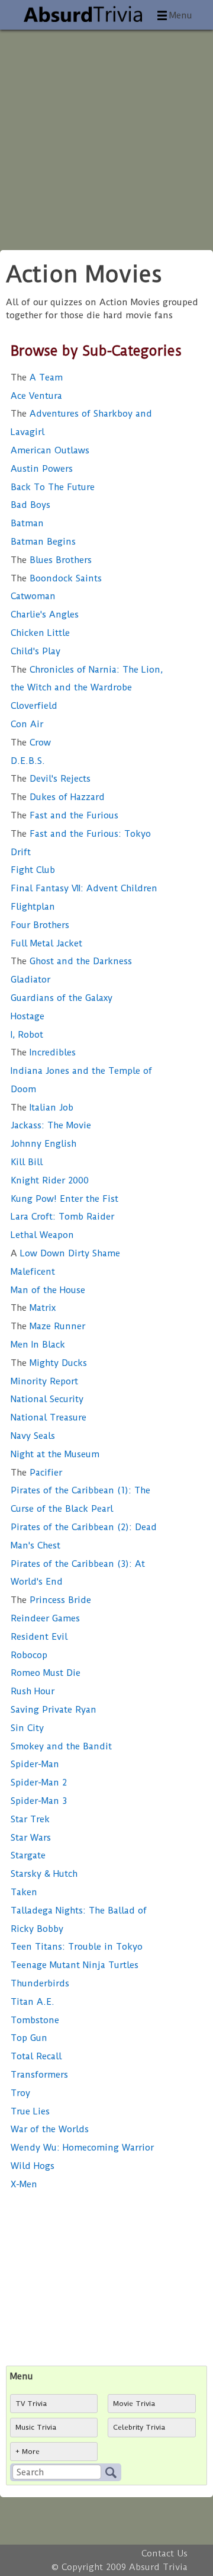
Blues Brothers (51, 560)
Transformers (39, 2075)
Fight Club (33, 870)
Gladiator (30, 980)
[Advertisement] (106, 136)
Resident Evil (39, 1637)
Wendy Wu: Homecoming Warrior (82, 2148)
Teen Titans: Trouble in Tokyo (77, 1947)
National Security (47, 1399)
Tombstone (35, 2020)
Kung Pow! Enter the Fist (64, 1199)
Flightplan (33, 907)
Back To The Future (53, 487)
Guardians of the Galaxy (62, 998)
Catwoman (33, 596)
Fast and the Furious (64, 815)
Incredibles (43, 1052)
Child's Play (35, 651)
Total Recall (36, 2056)
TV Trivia (31, 2404)
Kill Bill (27, 1162)
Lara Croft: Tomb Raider (62, 1217)
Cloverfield (34, 706)
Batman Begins (43, 542)
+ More (28, 2452)
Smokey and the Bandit (61, 1746)
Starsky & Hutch (44, 1874)
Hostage (28, 1016)
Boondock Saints (56, 578)
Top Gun (29, 2038)
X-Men (24, 2184)
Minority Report (44, 1381)
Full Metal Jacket (46, 943)
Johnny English (43, 1144)
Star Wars (31, 1838)
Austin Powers (42, 469)
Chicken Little (40, 633)
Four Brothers (40, 925)
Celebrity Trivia (139, 2427)
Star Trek (30, 1819)
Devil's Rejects (51, 779)
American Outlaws (50, 450)
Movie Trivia (134, 2404)
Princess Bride (51, 1600)
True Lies (30, 2111)
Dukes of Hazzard (58, 797)
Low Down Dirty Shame (65, 1253)
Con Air (27, 724)
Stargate (28, 1855)
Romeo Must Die (46, 1673)
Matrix (33, 1308)
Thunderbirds (40, 1983)
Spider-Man (35, 1764)
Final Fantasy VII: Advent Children (84, 888)
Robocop (29, 1655)
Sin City (27, 1728)
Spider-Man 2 (39, 1783)
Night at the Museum (55, 1454)
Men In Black (38, 1345)
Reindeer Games (45, 1618)
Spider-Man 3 (39, 1801)
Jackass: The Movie (51, 1125)
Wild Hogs (33, 2166)
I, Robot (27, 1035)
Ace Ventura (36, 396)
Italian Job (42, 1108)
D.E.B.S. (28, 761)
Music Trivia (36, 2427)
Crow (31, 743)
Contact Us (164, 2553)
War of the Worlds (50, 2129)
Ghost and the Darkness (71, 961)
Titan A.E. (33, 2002)
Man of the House (48, 1290)
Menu (181, 15)
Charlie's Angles (45, 615)
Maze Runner (48, 1326)
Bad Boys (30, 505)
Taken (24, 1892)
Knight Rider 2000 (50, 1180)
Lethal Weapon (42, 1235)
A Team (37, 377)
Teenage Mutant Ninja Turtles (75, 1965)
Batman (27, 523)
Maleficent (33, 1272)
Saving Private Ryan (54, 1710)
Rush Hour (33, 1691)
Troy (20, 2093)
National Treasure (49, 1417)
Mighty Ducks (49, 1363)
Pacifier (36, 1473)
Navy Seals (33, 1436)
